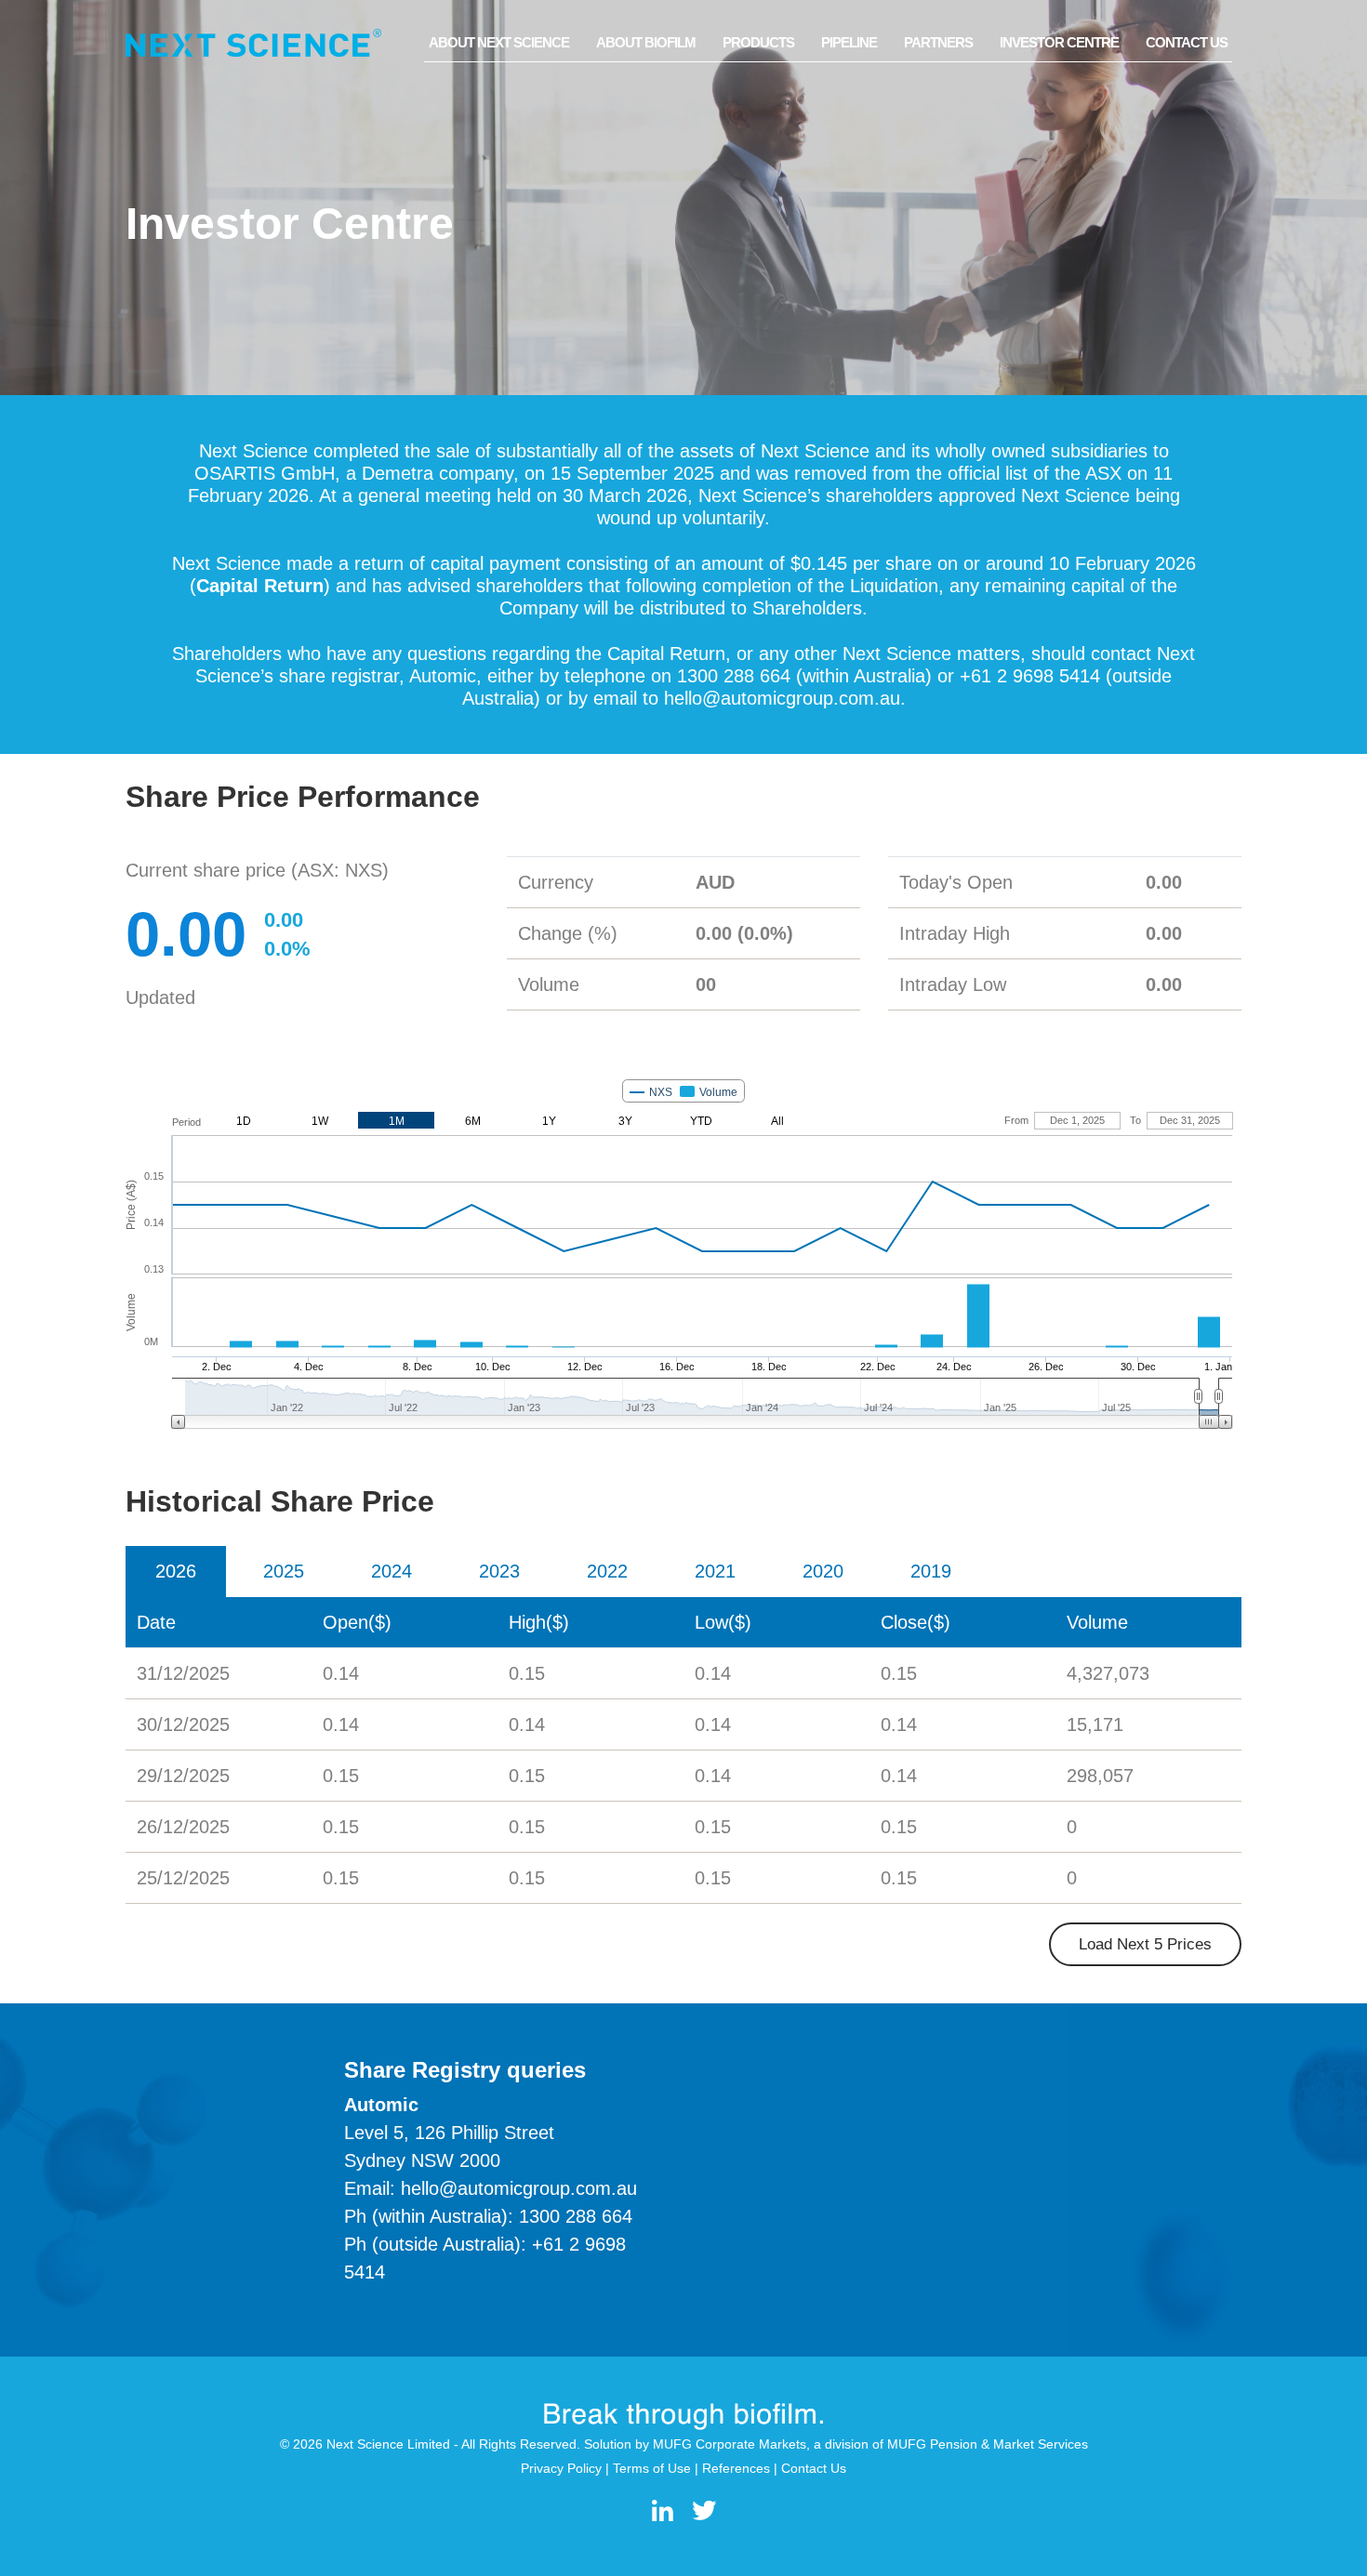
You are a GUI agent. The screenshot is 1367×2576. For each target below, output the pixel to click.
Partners (938, 42)
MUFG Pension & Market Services (988, 2444)
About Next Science (499, 42)
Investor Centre (1059, 42)
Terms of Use (652, 2468)
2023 (499, 1571)
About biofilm (646, 42)
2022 (607, 1571)
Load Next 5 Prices (1145, 1944)
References (736, 2468)
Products (758, 42)
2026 (176, 1571)
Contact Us (1187, 42)
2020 (823, 1571)
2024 (392, 1571)
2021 (715, 1571)
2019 (931, 1571)
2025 (284, 1571)
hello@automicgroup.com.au (782, 698)
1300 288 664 (576, 2216)
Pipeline (849, 42)
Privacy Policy (561, 2468)
